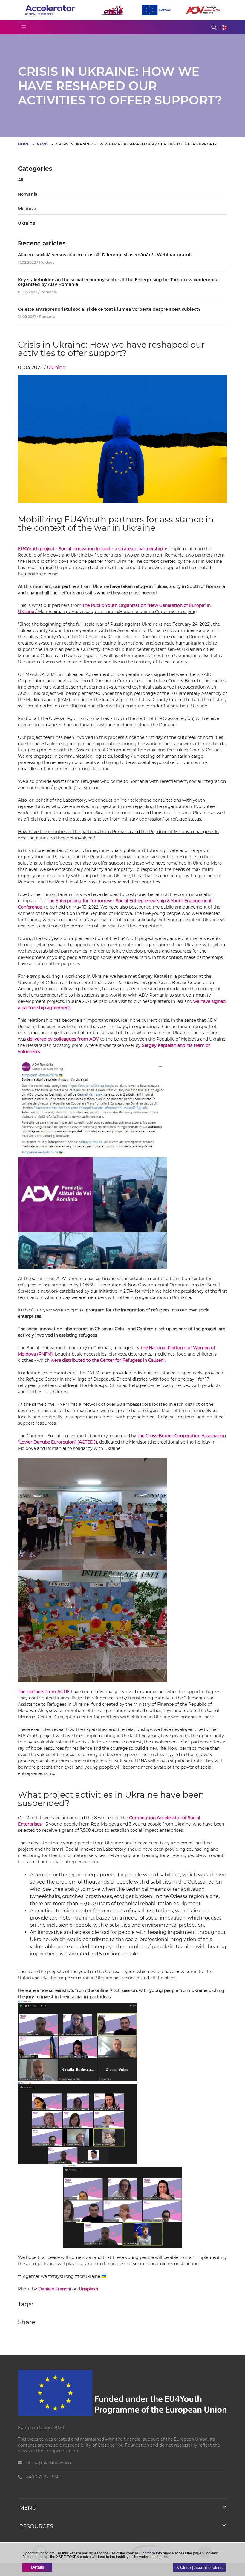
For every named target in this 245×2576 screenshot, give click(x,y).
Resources (36, 2526)
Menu (28, 2508)
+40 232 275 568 (42, 2477)
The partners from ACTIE (44, 1692)
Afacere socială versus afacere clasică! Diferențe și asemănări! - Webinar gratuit (105, 255)
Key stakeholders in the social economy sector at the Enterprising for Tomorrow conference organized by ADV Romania (118, 282)
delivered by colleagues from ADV (63, 1039)
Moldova (27, 209)
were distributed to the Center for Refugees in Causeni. (109, 1360)
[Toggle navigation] (24, 27)
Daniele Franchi (55, 2289)
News (43, 144)
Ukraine (27, 223)
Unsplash (88, 2289)
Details (37, 2567)
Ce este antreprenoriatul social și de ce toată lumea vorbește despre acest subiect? (109, 309)
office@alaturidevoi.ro (49, 2463)
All (21, 180)
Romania (28, 194)
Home (24, 144)
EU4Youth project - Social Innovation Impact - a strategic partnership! (91, 549)
